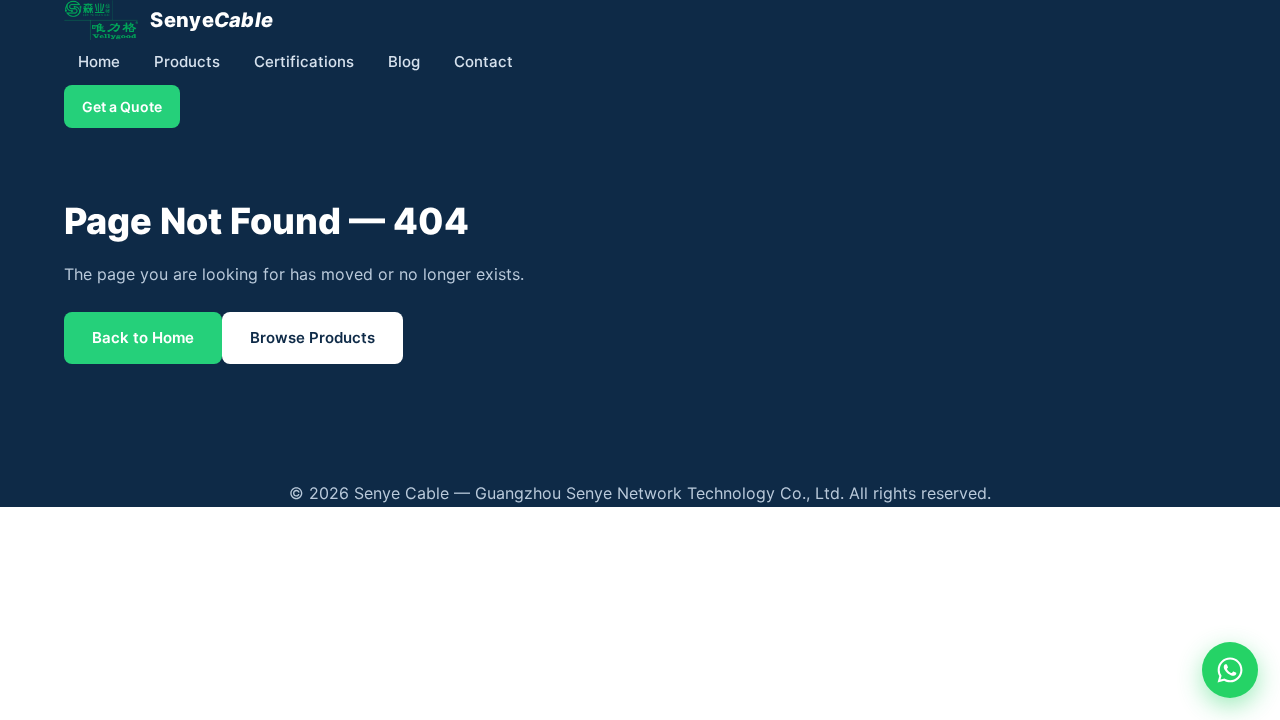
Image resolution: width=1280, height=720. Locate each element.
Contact (483, 61)
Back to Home (143, 337)
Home (99, 61)
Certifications (304, 61)
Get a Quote (122, 106)
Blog (404, 61)
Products (187, 61)
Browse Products (312, 337)
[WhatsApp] (1230, 670)
